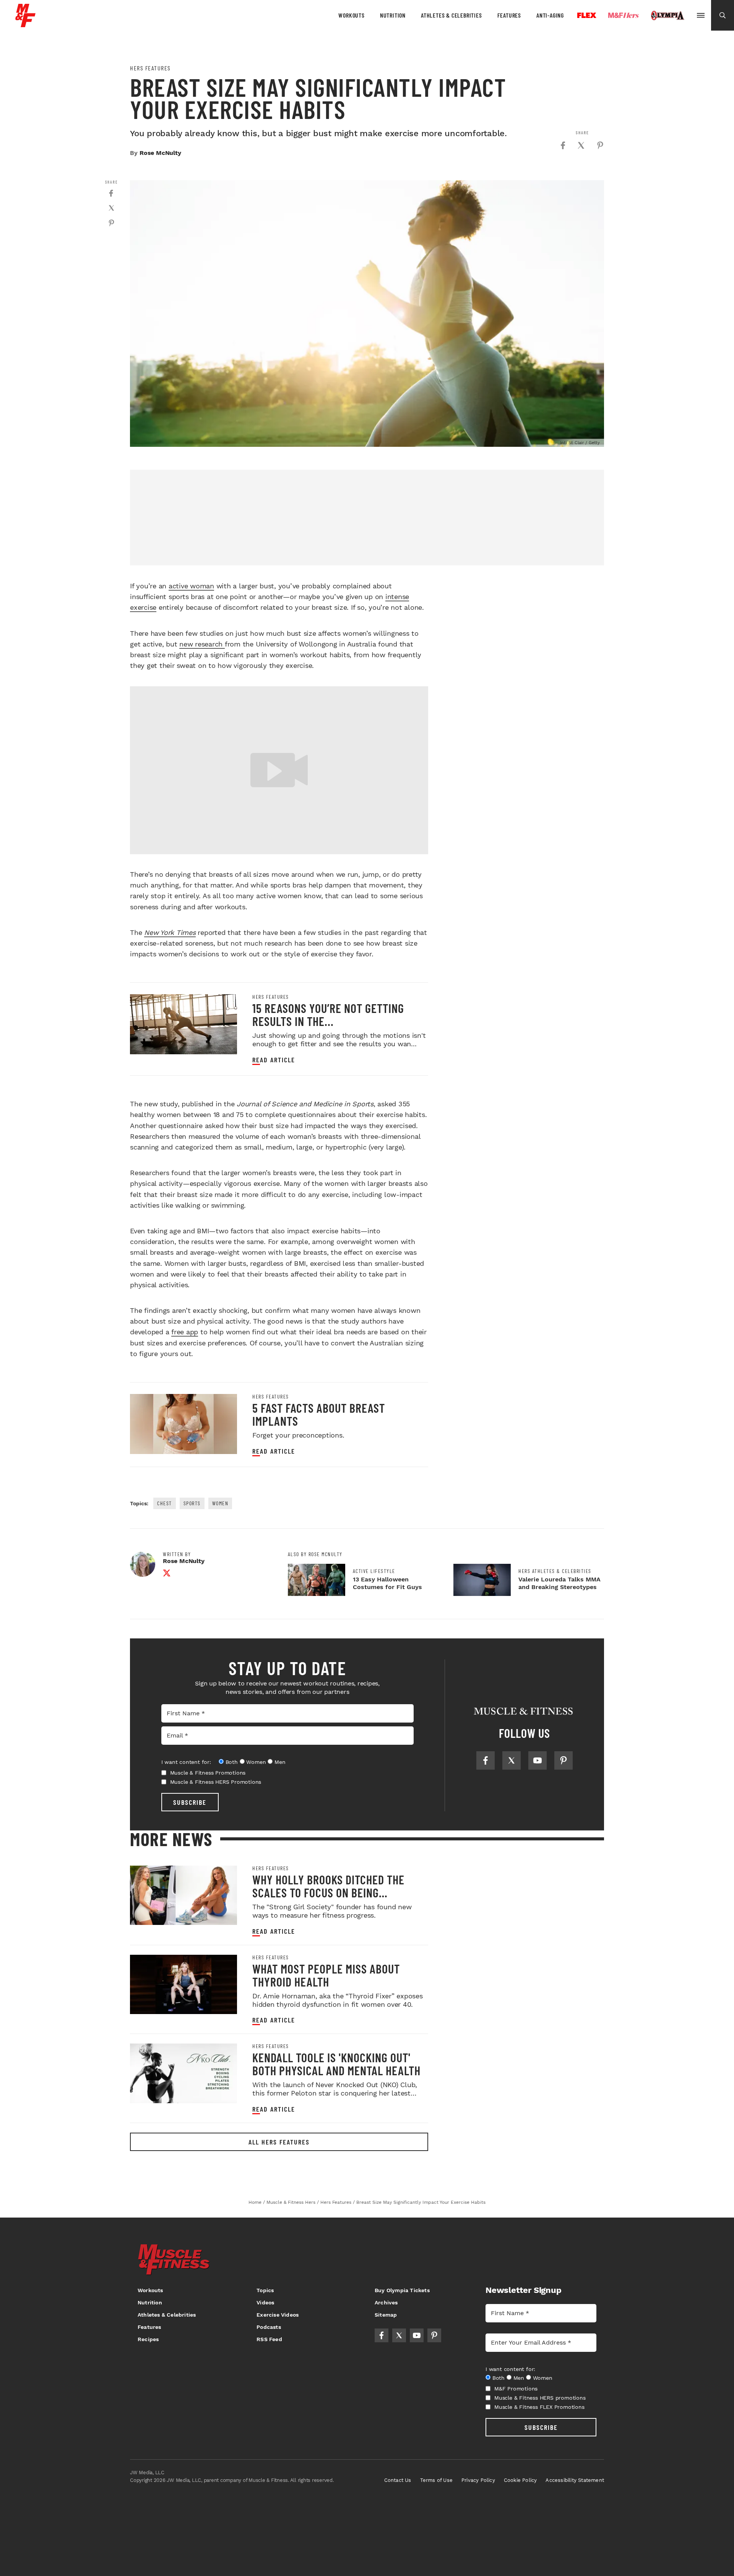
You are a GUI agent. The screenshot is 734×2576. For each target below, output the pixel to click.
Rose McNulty (160, 153)
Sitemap (386, 2315)
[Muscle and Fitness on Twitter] (512, 1760)
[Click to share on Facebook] (563, 145)
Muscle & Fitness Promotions (208, 1773)
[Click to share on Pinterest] (600, 145)
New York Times (170, 932)
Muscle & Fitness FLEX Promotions (539, 2407)
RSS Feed (269, 2339)
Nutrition (393, 15)
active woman (191, 586)
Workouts (351, 15)
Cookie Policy (520, 2480)
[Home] (25, 24)
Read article (274, 1060)
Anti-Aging (550, 15)
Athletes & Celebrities (451, 15)
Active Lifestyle (374, 1571)
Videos (265, 2302)
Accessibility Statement (575, 2480)
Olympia (667, 16)
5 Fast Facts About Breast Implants (319, 1414)
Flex (587, 15)
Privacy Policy (478, 2480)
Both (232, 1762)
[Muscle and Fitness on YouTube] (538, 1760)
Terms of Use (436, 2480)
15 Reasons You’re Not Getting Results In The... (328, 1014)
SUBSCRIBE (190, 1802)
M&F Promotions (516, 2389)
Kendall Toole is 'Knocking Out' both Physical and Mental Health (336, 2064)
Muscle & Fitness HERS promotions (540, 2398)
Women (220, 1503)
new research (202, 644)
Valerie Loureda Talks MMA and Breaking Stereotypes (559, 1583)
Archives (386, 2302)
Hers (624, 15)
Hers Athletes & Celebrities (555, 1571)
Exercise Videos (278, 2315)
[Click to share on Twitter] (581, 145)
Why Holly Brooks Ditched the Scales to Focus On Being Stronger (328, 1892)
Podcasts (269, 2327)
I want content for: (186, 1762)
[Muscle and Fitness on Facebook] (486, 1760)
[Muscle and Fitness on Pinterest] (563, 1760)
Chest (165, 1503)
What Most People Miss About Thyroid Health (326, 1975)
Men (280, 1762)
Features (509, 15)
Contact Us (398, 2480)
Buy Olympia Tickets (402, 2290)
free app (185, 1332)
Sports (192, 1503)
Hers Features (150, 68)
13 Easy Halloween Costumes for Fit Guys (387, 1583)
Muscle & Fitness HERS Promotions (216, 1782)
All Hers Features (279, 2142)
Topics (265, 2290)
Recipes (148, 2339)
